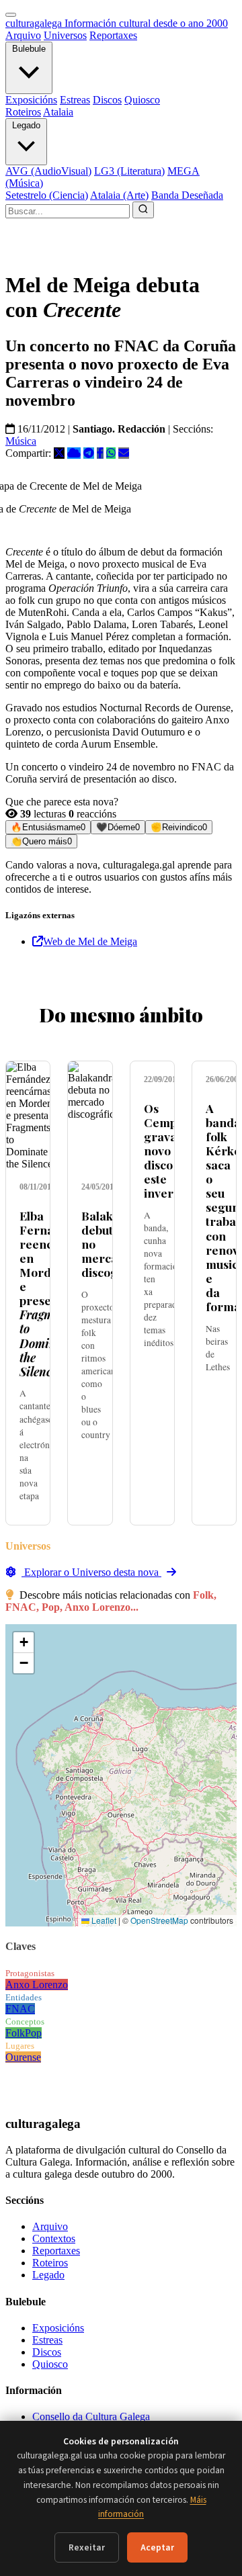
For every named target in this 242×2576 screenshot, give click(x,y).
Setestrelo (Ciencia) (47, 195)
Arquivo (23, 35)
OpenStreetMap (159, 1920)
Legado (26, 125)
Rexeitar (87, 2547)
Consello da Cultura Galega (91, 2416)
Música (21, 441)
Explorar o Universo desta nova (91, 1572)
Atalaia (58, 112)
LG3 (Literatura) (129, 171)
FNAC (20, 2009)
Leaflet (103, 1920)
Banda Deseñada (187, 195)
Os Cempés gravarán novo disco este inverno (170, 1151)
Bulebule (29, 49)
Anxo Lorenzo (37, 1985)
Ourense (23, 2057)
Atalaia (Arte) (119, 195)
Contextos (54, 2238)
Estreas (75, 100)
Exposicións (31, 100)
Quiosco (142, 100)
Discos (107, 100)
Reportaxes (113, 35)
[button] (24, 1643)
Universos (65, 35)
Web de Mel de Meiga (90, 941)
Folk (15, 2033)
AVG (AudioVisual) (48, 171)
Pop (33, 2033)
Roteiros (23, 112)
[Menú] (11, 15)
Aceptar (157, 2547)
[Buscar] (143, 210)
